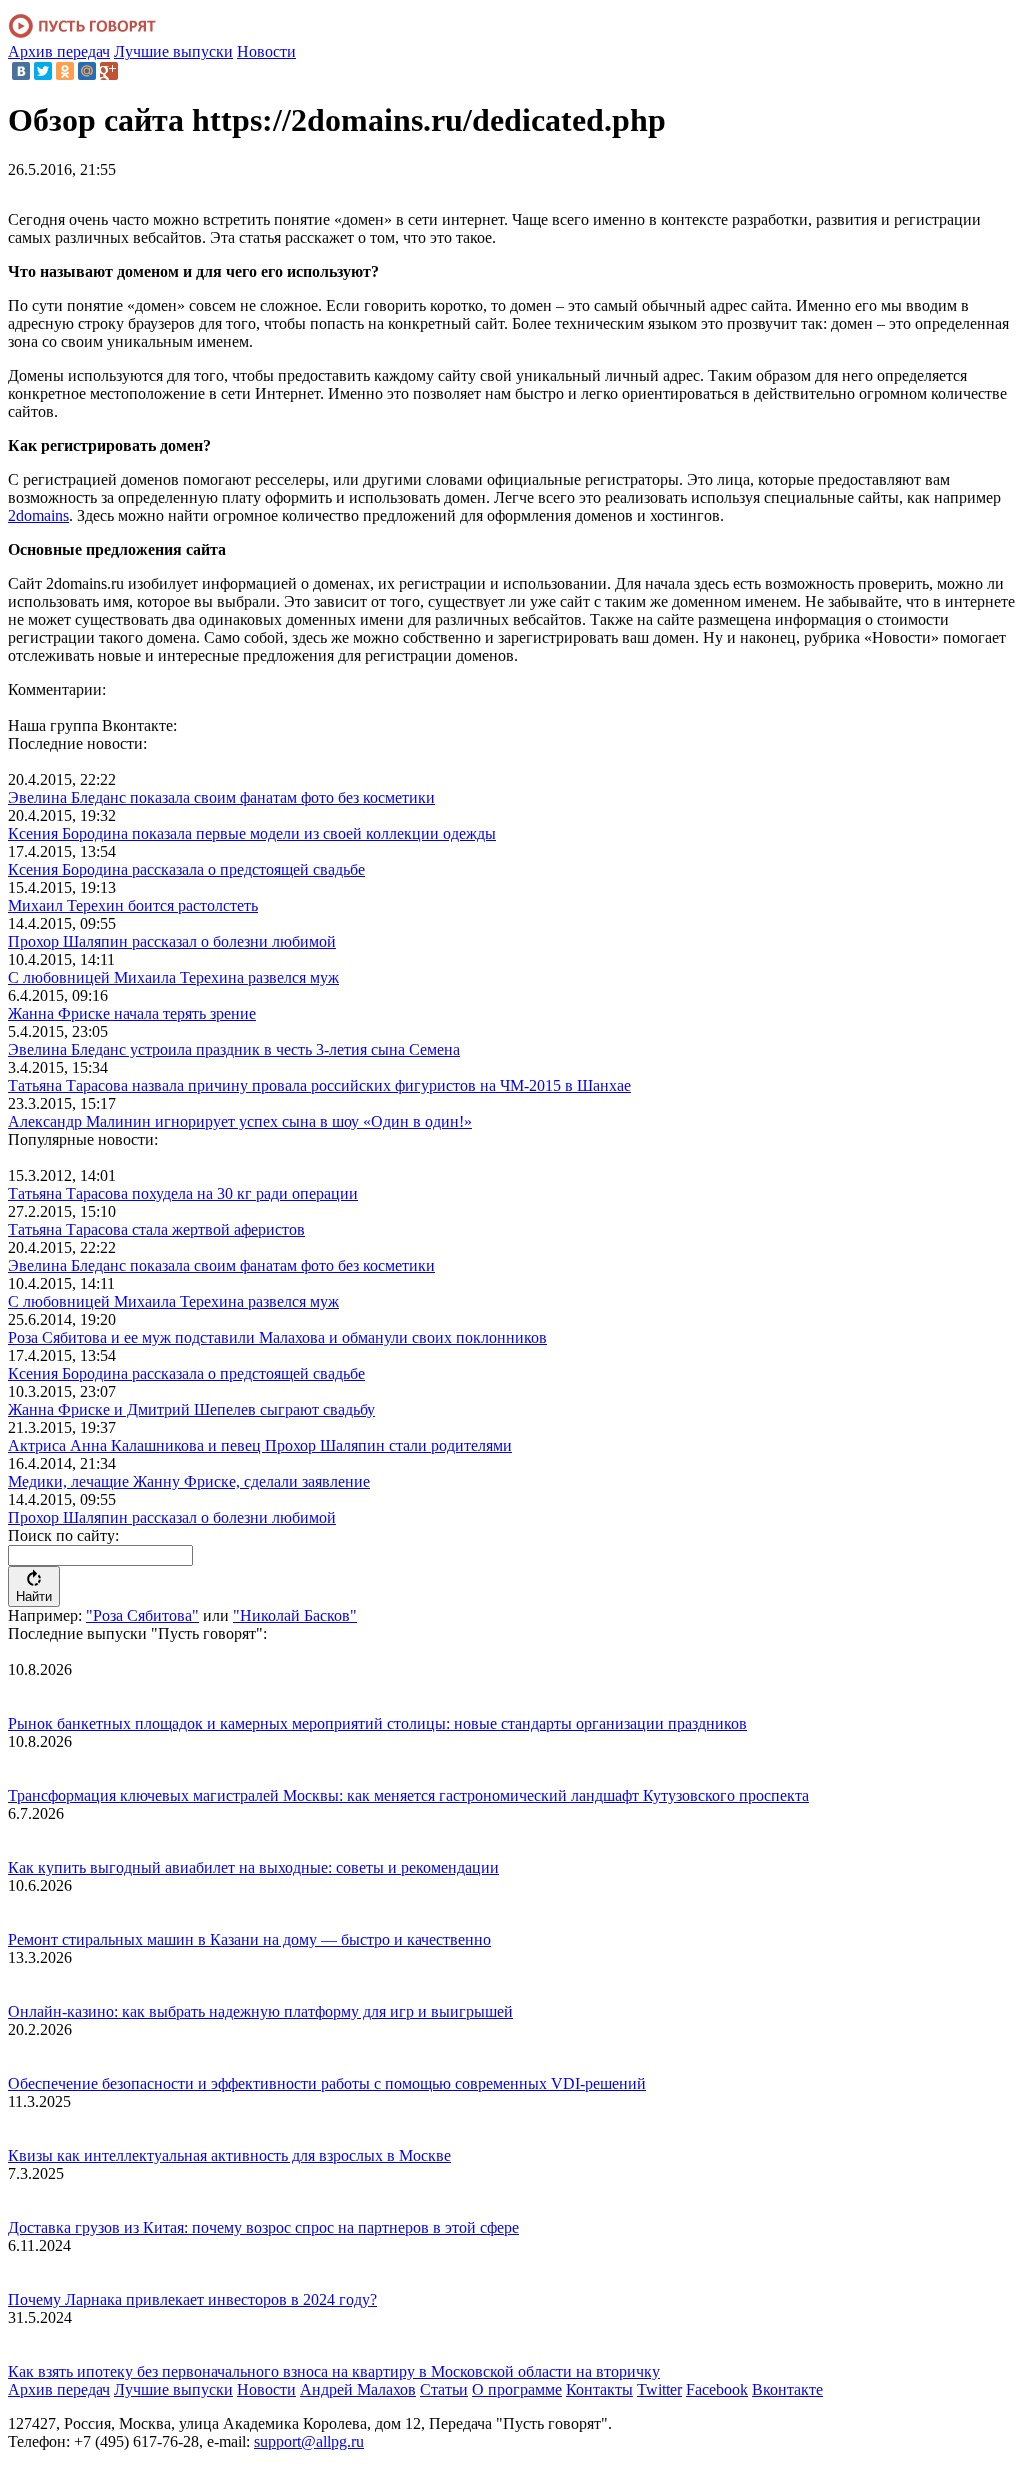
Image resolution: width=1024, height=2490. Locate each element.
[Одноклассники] (65, 71)
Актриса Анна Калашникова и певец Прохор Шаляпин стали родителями (260, 1445)
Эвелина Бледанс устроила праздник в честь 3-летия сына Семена (234, 1049)
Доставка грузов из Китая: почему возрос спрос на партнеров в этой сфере (263, 2227)
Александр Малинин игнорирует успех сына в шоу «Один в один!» (240, 1121)
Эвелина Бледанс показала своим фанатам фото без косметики (221, 797)
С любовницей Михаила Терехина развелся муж (173, 977)
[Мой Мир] (87, 71)
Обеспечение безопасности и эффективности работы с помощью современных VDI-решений (327, 2083)
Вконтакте (787, 2389)
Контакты (599, 2389)
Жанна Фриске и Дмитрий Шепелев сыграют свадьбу (191, 1409)
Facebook (717, 2389)
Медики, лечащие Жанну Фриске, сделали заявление (189, 1481)
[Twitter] (43, 71)
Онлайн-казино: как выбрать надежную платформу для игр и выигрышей (260, 2011)
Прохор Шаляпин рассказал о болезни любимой (172, 941)
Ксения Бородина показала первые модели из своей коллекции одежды (252, 833)
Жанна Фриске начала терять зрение (132, 1013)
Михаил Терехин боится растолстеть (133, 905)
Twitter (659, 2389)
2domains (38, 515)
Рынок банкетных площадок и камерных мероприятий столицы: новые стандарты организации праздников (377, 1723)
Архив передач (59, 51)
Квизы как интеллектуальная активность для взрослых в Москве (229, 2155)
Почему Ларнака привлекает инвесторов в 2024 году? (192, 2299)
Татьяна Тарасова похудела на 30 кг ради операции (183, 1193)
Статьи (444, 2389)
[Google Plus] (109, 71)
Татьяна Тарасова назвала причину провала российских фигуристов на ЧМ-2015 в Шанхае (319, 1085)
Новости (266, 51)
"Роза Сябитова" (142, 1615)
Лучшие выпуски (173, 51)
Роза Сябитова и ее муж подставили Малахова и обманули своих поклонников (277, 1337)
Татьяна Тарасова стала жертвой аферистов (156, 1229)
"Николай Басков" (295, 1615)
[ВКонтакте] (21, 71)
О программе (517, 2389)
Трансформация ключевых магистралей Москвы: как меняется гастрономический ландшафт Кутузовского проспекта (408, 1795)
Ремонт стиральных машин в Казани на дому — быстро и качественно (249, 1939)
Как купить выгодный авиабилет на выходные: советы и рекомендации (253, 1867)
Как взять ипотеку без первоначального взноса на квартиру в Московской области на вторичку (334, 2371)
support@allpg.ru (309, 2441)
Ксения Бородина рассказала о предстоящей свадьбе (186, 869)
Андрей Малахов (358, 2389)
